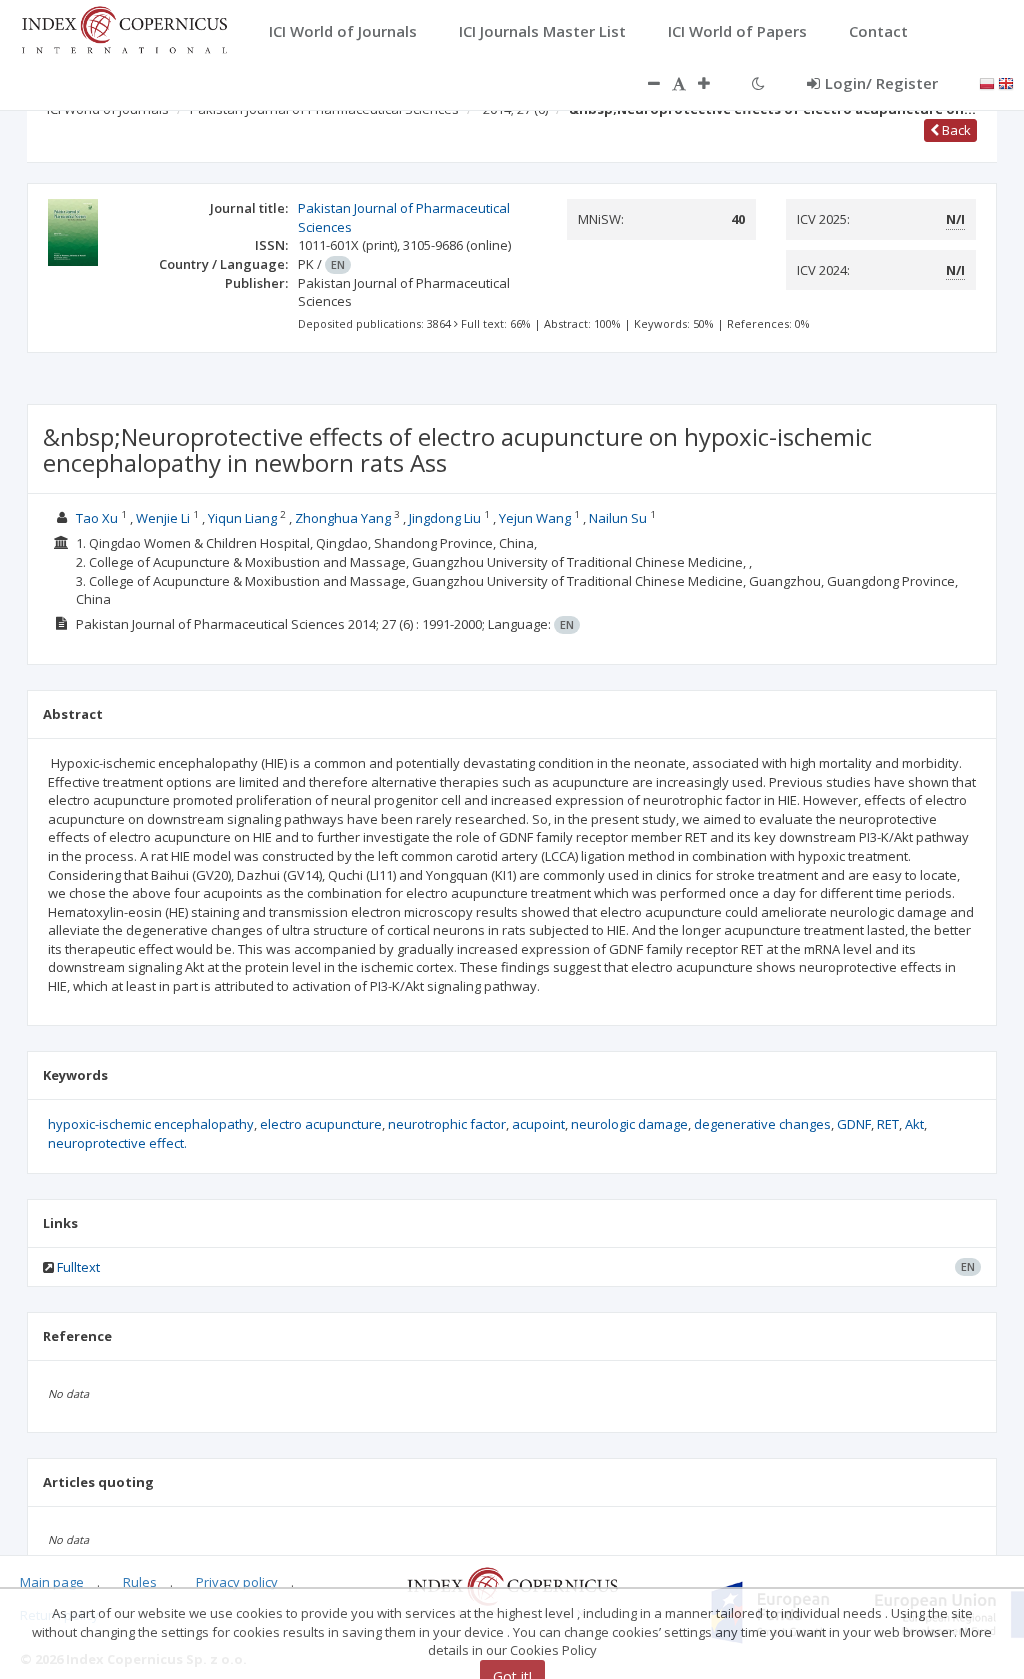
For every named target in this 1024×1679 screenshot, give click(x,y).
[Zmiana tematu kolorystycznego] (758, 83)
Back (955, 130)
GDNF (854, 1124)
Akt (914, 1124)
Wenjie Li (163, 518)
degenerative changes (762, 1124)
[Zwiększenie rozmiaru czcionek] (714, 83)
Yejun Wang (535, 518)
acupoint (538, 1124)
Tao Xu (97, 518)
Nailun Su (619, 518)
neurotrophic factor (447, 1124)
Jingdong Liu (445, 518)
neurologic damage (629, 1124)
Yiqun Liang (242, 518)
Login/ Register (881, 83)
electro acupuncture (321, 1124)
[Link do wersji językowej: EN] (1006, 82)
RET (888, 1124)
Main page (52, 1582)
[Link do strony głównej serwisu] (124, 28)
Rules (140, 1582)
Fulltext (78, 1267)
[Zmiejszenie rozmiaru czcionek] (644, 83)
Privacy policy (237, 1582)
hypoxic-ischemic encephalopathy (151, 1124)
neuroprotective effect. (117, 1143)
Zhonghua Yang (343, 518)
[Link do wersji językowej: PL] (987, 82)
